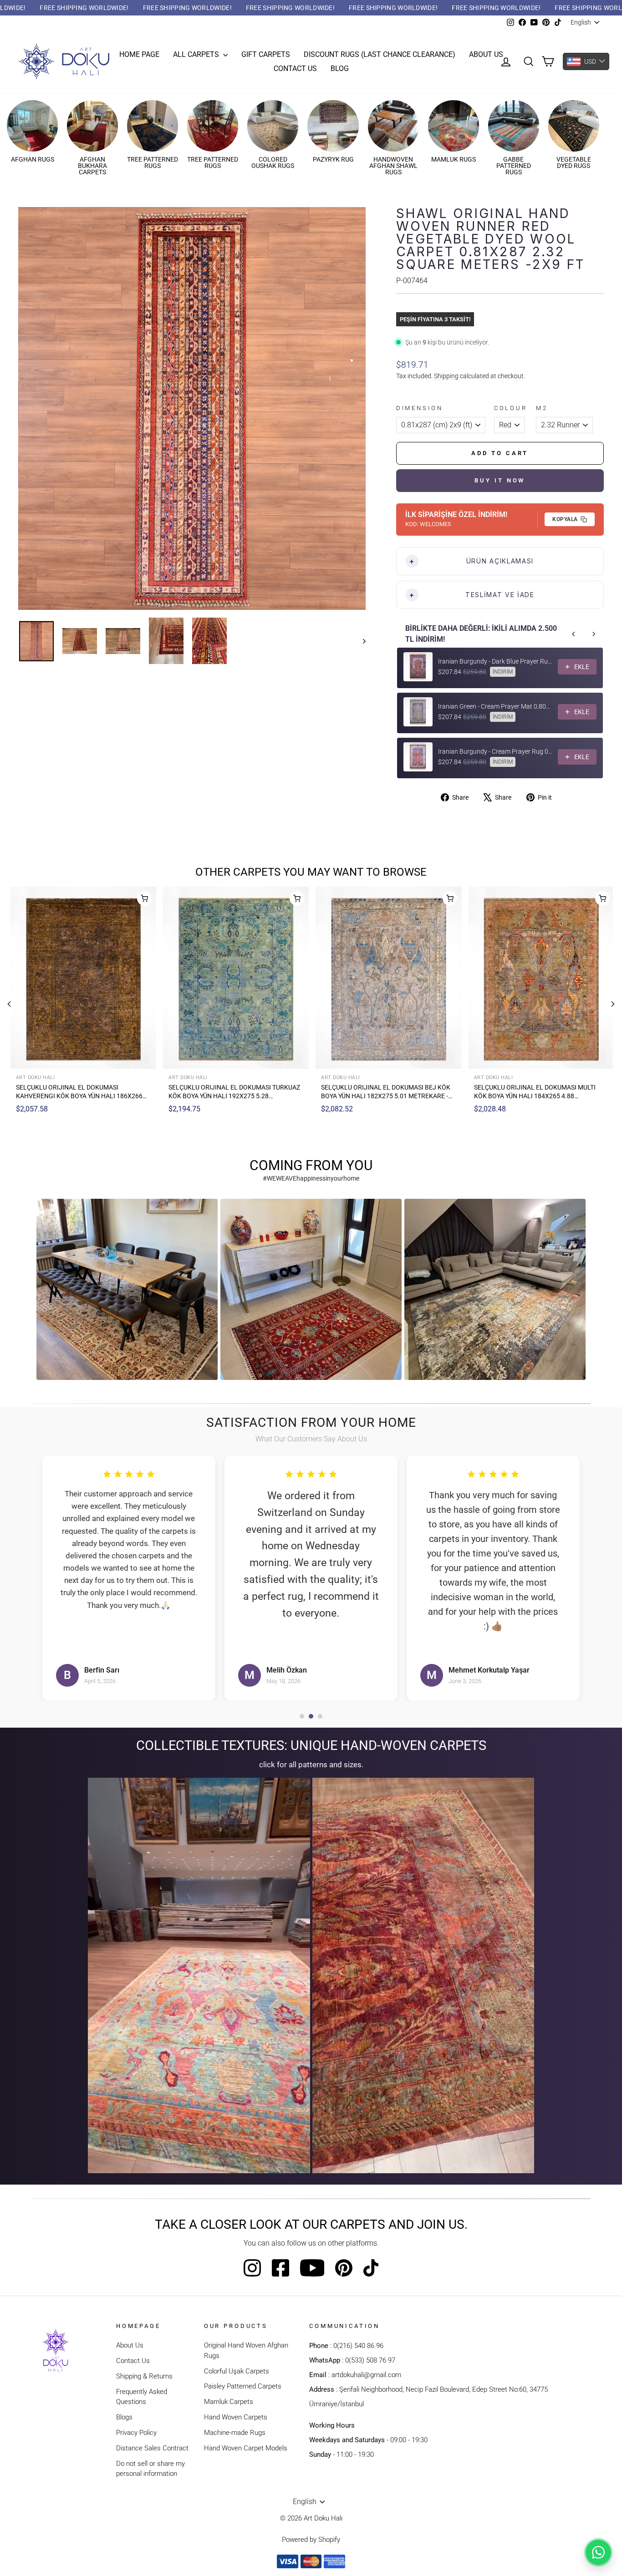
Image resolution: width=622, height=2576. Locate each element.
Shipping (446, 376)
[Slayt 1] (302, 1716)
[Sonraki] (613, 1004)
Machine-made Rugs (235, 2433)
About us (486, 54)
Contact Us (133, 2361)
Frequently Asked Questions (142, 2397)
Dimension (420, 408)
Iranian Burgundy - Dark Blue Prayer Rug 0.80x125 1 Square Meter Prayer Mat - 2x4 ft (495, 661)
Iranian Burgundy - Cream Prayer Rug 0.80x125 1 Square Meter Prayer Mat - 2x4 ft (495, 751)
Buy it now (500, 480)
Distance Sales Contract (152, 2448)
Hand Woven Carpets (236, 2417)
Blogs (124, 2417)
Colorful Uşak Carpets (237, 2371)
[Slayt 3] (320, 1716)
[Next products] (594, 634)
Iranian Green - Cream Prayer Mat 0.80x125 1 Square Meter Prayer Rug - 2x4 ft (495, 706)
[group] (127, 1289)
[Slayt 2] (311, 1716)
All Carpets (197, 54)
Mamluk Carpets (229, 2402)
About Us (130, 2345)
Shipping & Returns (144, 2376)
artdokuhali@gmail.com (366, 2375)
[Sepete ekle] (143, 898)
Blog (340, 68)
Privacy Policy (136, 2433)
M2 (542, 408)
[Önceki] (9, 1004)
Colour (511, 408)
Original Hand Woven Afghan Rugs (246, 2350)
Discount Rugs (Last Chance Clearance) (380, 54)
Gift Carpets (266, 54)
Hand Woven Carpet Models (246, 2448)
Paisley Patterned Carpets (243, 2386)
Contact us (295, 68)
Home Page (139, 54)
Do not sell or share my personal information (150, 2469)
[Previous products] (574, 634)
